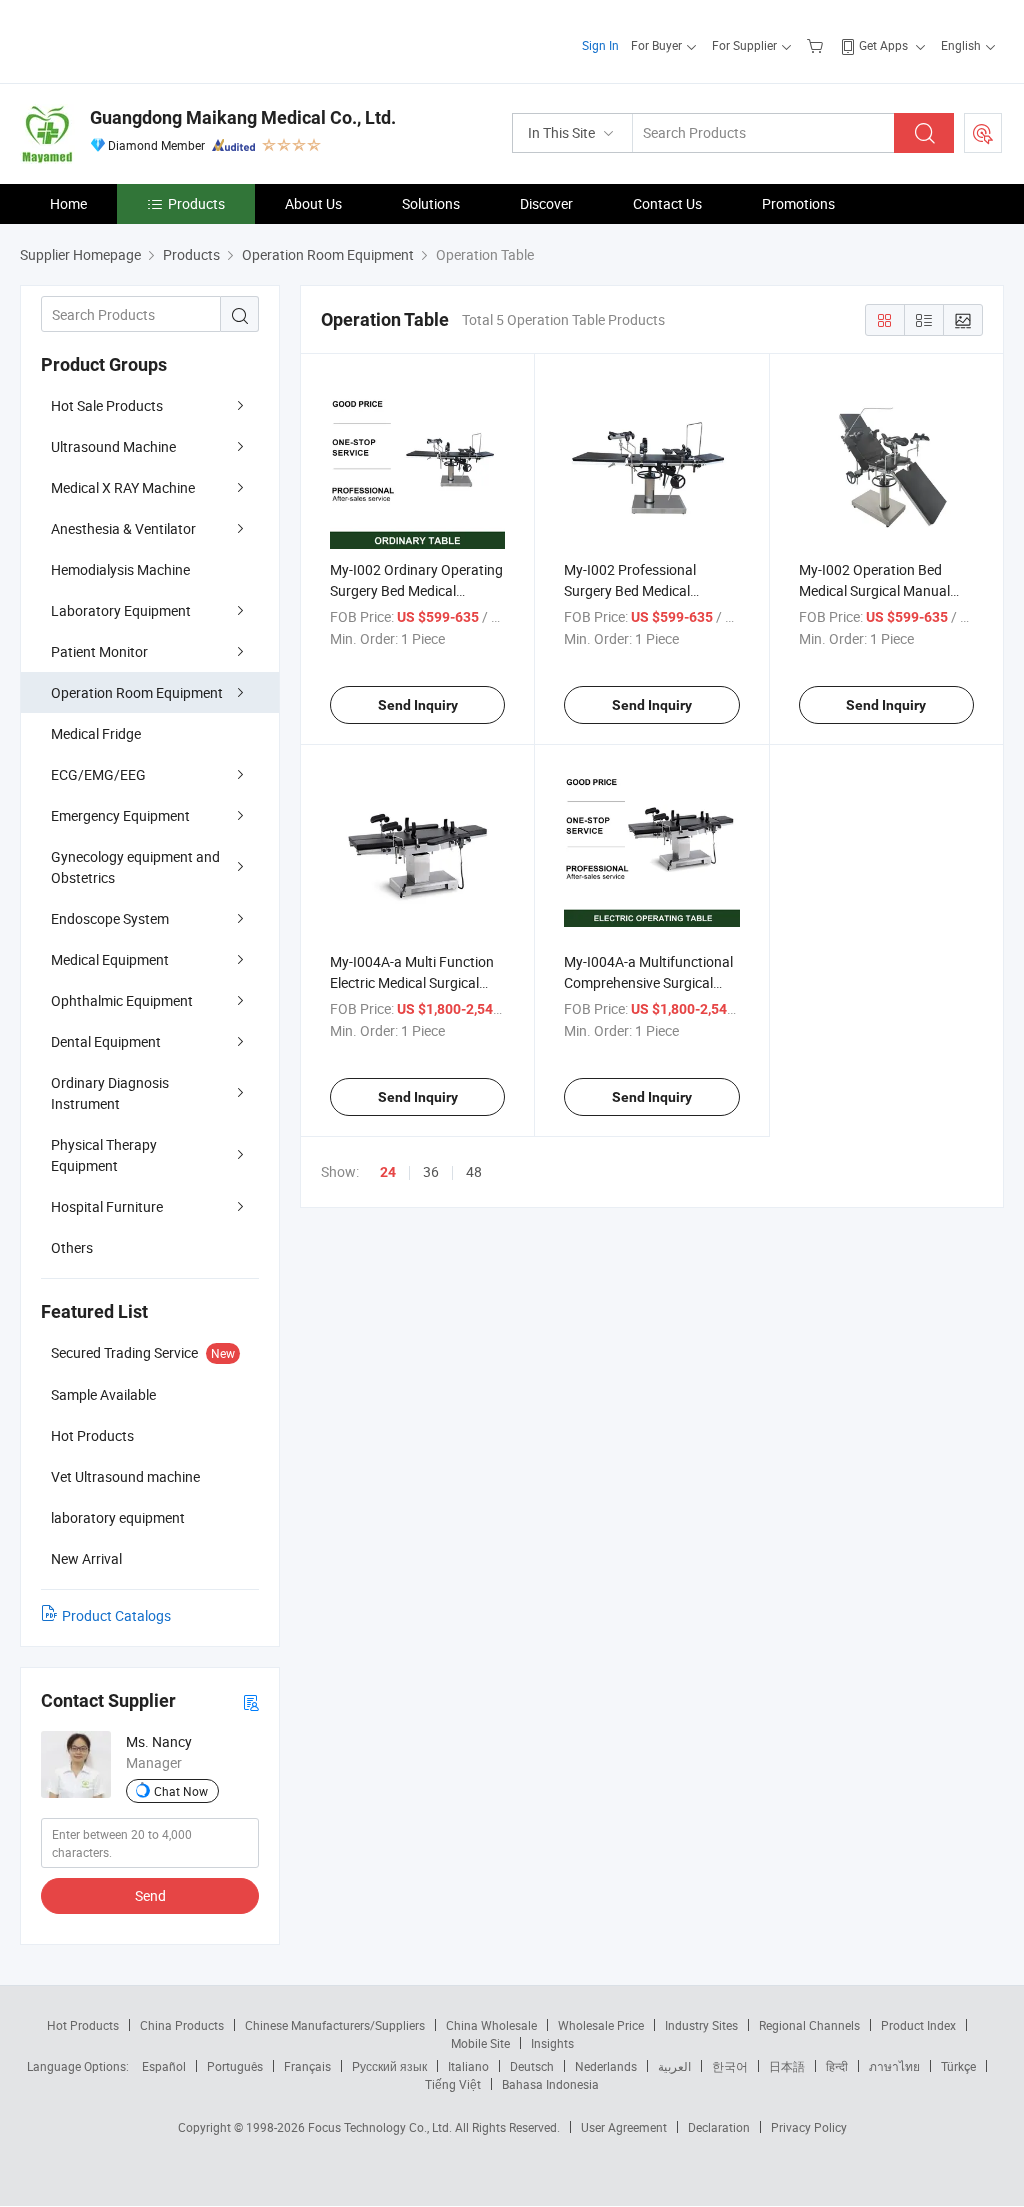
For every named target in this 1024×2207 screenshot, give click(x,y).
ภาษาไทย (894, 2066)
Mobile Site (480, 2043)
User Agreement (624, 2127)
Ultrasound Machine (113, 446)
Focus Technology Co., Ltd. (381, 2127)
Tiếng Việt (453, 2084)
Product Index (918, 2025)
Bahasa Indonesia (550, 2084)
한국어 (730, 2066)
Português (235, 2066)
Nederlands (606, 2066)
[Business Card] (251, 1701)
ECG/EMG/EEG (98, 774)
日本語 (787, 2066)
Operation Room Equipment (137, 692)
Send (150, 1895)
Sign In (600, 45)
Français (307, 2066)
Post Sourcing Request (983, 133)
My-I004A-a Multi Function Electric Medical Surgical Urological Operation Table (412, 982)
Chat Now (181, 1791)
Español (164, 2066)
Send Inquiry (418, 705)
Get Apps (883, 45)
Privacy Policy (809, 2127)
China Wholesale (491, 2025)
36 (431, 1171)
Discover (546, 203)
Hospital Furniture (107, 1206)
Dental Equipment (106, 1041)
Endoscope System (110, 918)
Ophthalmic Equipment (122, 1000)
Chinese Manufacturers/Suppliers (335, 2025)
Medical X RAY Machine (123, 487)
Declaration (719, 2127)
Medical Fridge (96, 733)
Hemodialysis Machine (120, 569)
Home (68, 203)
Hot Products (83, 2025)
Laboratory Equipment (121, 610)
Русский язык (389, 2066)
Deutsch (532, 2066)
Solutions (431, 203)
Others (72, 1247)
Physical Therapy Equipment (104, 1155)
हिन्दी (837, 2066)
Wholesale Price (601, 2025)
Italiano (468, 2066)
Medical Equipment (110, 959)
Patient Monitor (99, 651)
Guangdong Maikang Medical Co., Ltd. (243, 117)
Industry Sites (701, 2025)
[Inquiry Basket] (817, 45)
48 (474, 1171)
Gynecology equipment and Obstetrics (135, 867)
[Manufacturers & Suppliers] (148, 39)
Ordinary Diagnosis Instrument (110, 1093)
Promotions (798, 203)
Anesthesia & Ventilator (123, 528)
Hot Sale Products (107, 405)
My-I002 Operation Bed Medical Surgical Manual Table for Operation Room (878, 590)
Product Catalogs (116, 1615)
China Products (182, 2025)
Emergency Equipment (120, 815)
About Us (313, 203)
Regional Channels (809, 2025)
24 (388, 1172)
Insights (552, 2043)
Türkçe (958, 2066)
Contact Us (667, 203)
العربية (674, 2066)
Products (196, 203)
